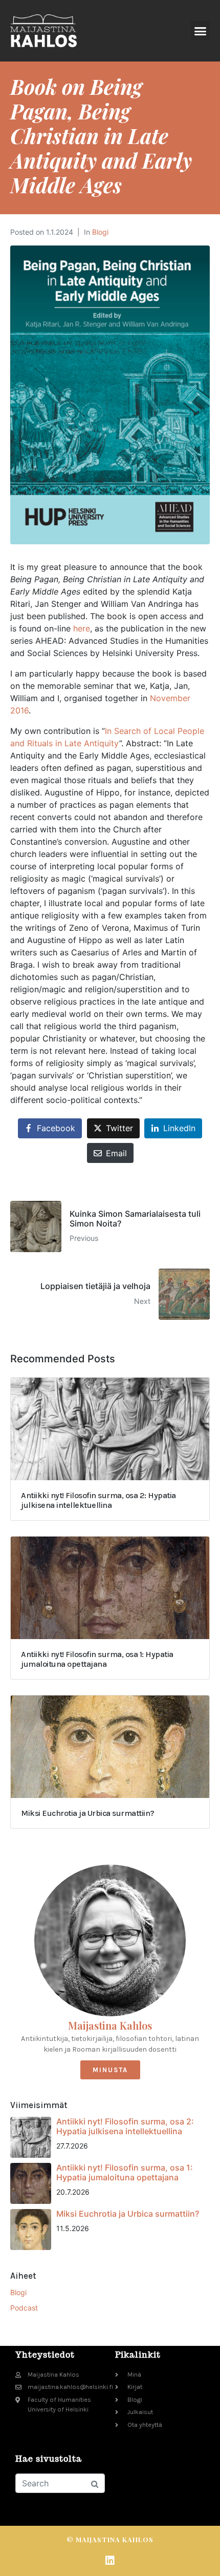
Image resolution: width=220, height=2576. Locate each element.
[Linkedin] (110, 2561)
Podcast (24, 2308)
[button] (201, 31)
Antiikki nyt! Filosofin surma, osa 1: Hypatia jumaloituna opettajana (125, 2172)
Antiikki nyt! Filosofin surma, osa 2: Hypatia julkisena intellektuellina (125, 2126)
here (82, 628)
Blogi (100, 232)
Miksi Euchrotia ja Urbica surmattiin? (128, 2214)
